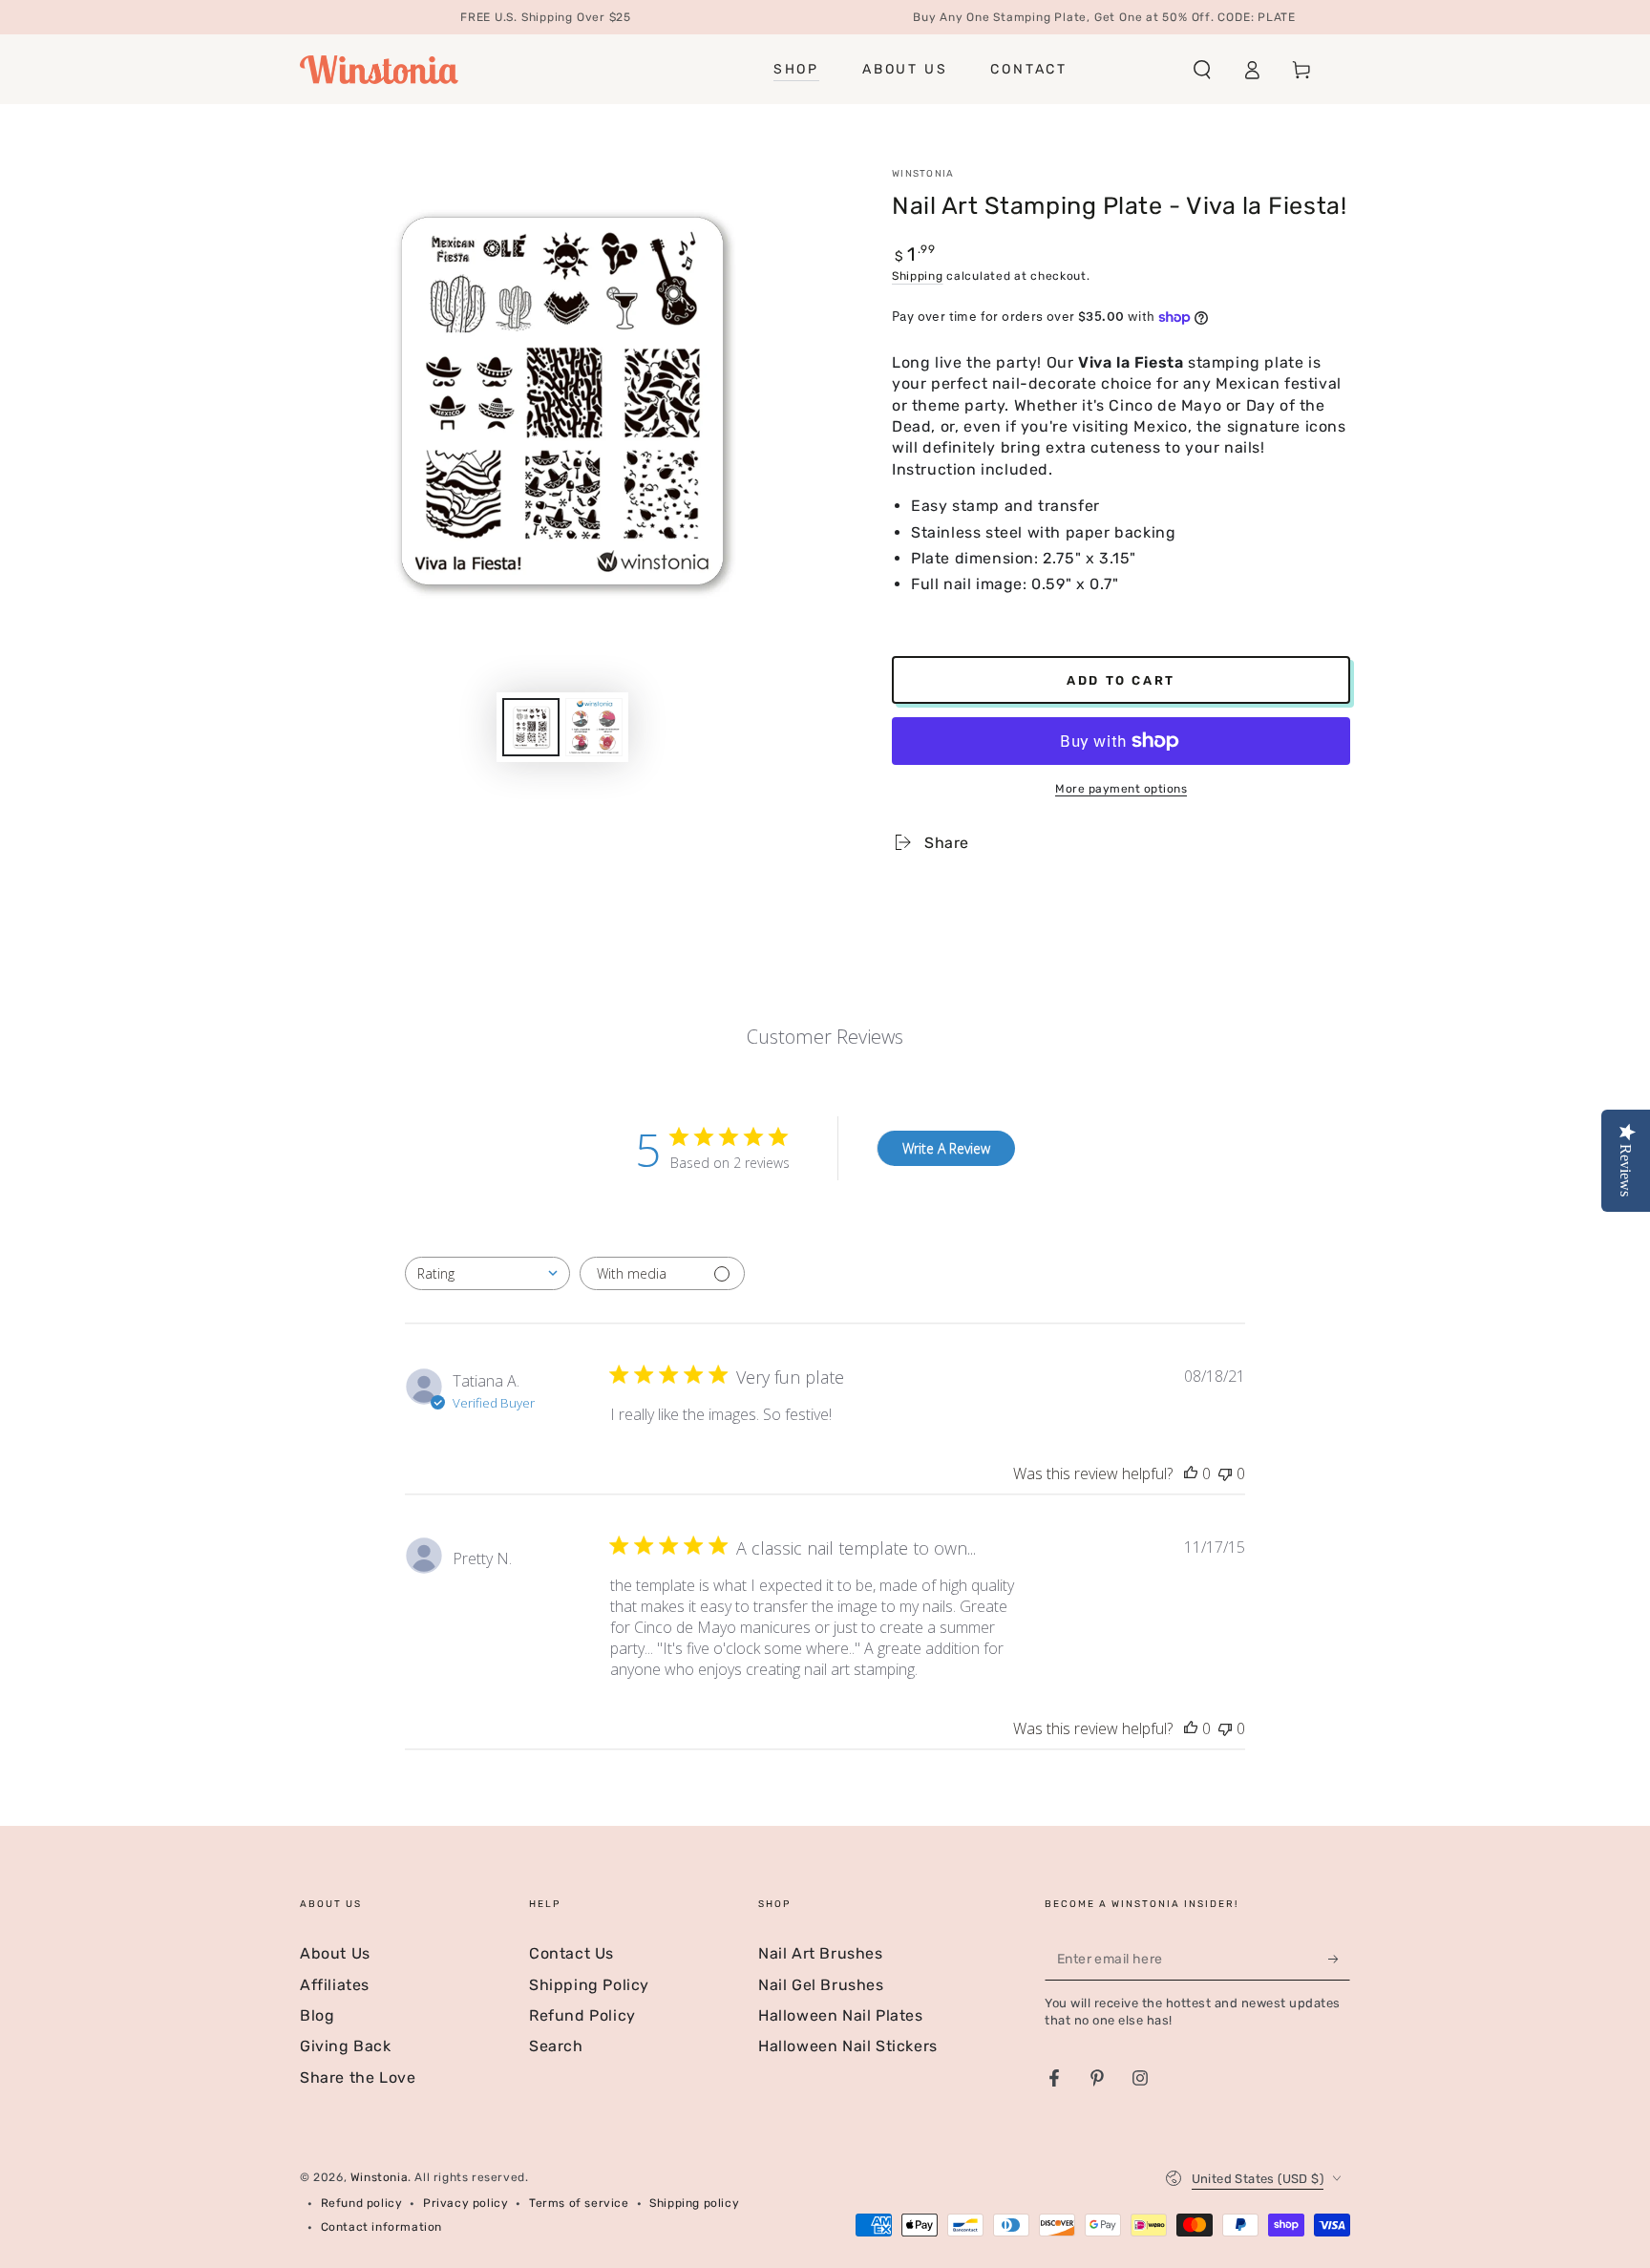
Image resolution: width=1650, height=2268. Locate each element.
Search (556, 2046)
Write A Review (946, 1148)
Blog (317, 2015)
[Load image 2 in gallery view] (594, 727)
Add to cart (1121, 680)
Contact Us (571, 1953)
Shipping (918, 276)
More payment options (1121, 789)
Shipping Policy (589, 1985)
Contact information (381, 2227)
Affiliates (335, 1985)
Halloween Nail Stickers (848, 2046)
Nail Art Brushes (821, 1953)
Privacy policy (465, 2203)
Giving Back (346, 2046)
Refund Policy (582, 2015)
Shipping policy (694, 2203)
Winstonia (923, 174)
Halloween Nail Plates (841, 2015)
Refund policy (362, 2203)
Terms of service (579, 2203)
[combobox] (487, 1273)
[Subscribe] (1339, 1959)
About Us (335, 1953)
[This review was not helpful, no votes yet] (1225, 1473)
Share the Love (358, 2077)
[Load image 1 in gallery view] (531, 727)
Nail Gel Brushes (821, 1985)
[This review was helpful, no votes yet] (1191, 1473)
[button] (1202, 70)
